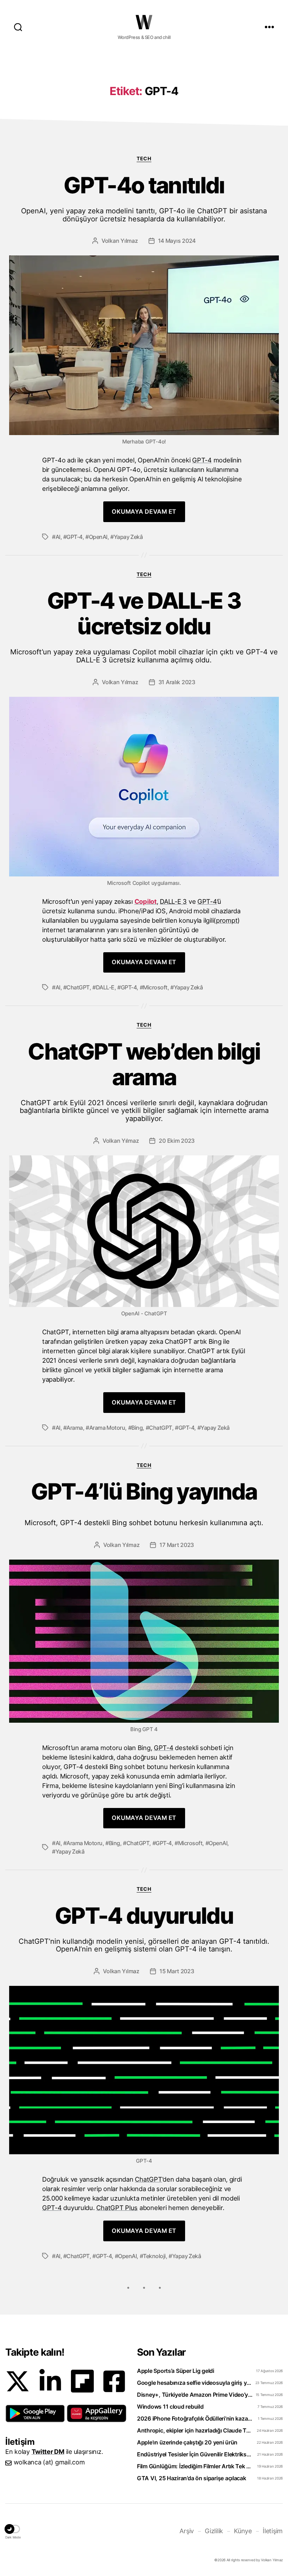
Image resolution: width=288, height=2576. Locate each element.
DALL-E (105, 987)
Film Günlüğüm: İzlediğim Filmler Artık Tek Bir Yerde (195, 2466)
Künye (243, 2531)
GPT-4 (202, 460)
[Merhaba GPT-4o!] (144, 345)
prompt (227, 920)
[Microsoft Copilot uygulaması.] (144, 787)
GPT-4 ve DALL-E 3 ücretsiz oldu (144, 626)
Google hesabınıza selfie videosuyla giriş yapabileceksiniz (195, 2383)
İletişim (273, 2531)
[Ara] (18, 27)
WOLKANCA (144, 22)
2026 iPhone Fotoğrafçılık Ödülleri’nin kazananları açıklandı (195, 2418)
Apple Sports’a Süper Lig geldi (176, 2371)
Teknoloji (154, 2256)
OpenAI (98, 537)
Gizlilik (214, 2531)
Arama (75, 1428)
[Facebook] (114, 2381)
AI (58, 537)
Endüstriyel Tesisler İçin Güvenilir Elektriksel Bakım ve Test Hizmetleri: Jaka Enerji (195, 2454)
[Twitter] (18, 2381)
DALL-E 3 (173, 901)
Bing (137, 1428)
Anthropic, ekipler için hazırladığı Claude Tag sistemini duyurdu (195, 2430)
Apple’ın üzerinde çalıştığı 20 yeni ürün (187, 2442)
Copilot (146, 901)
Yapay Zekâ (128, 537)
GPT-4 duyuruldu (144, 1928)
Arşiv (187, 2531)
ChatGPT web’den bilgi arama (144, 1081)
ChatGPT (78, 987)
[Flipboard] (82, 2381)
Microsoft (155, 987)
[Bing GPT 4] (144, 1641)
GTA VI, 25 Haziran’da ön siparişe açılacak (192, 2478)
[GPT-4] (144, 2070)
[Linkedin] (50, 2381)
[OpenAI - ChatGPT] (144, 1231)
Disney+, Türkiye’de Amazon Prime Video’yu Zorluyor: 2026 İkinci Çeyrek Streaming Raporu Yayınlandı (195, 2395)
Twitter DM (48, 2452)
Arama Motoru (107, 1428)
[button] (35, 2414)
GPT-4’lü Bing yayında (144, 1503)
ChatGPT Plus (117, 2208)
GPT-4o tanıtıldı (144, 198)
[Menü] (269, 27)
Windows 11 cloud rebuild (170, 2407)
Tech (144, 158)
